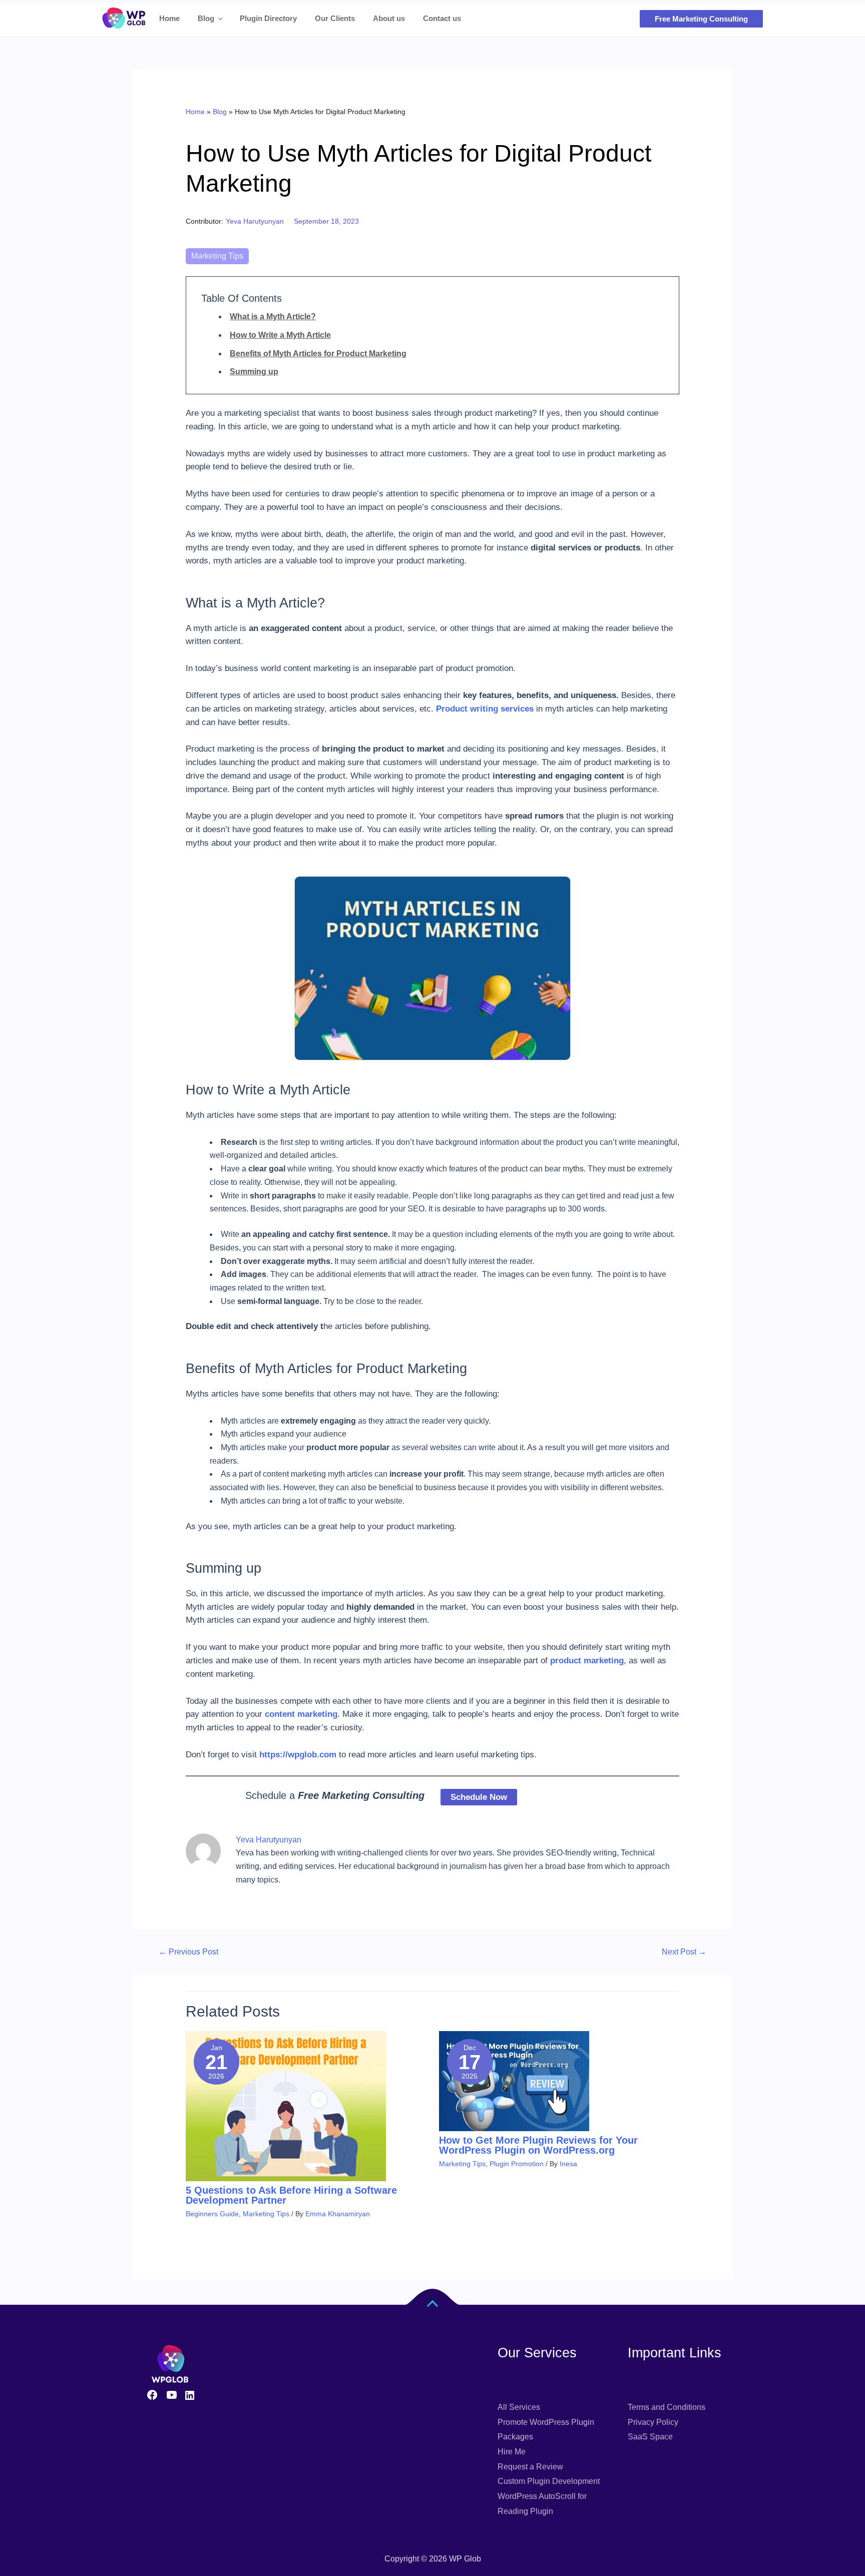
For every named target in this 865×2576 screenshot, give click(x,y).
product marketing (587, 1661)
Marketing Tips (217, 256)
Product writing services (485, 709)
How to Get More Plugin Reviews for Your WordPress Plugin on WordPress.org (538, 2145)
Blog (206, 18)
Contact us (442, 18)
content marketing (301, 1714)
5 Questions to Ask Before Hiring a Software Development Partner (291, 2195)
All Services (519, 2407)
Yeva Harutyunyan (255, 221)
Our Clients (335, 18)
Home (169, 18)
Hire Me (512, 2452)
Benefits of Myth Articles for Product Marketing (318, 354)
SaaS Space (650, 2437)
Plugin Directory (268, 18)
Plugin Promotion (517, 2164)
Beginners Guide (212, 2214)
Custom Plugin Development (549, 2481)
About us (389, 18)
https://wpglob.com (297, 1755)
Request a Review (530, 2467)
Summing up (254, 372)
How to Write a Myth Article (280, 335)
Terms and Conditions (667, 2407)
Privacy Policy (653, 2422)
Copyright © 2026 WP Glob (433, 2559)
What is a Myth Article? (273, 316)
